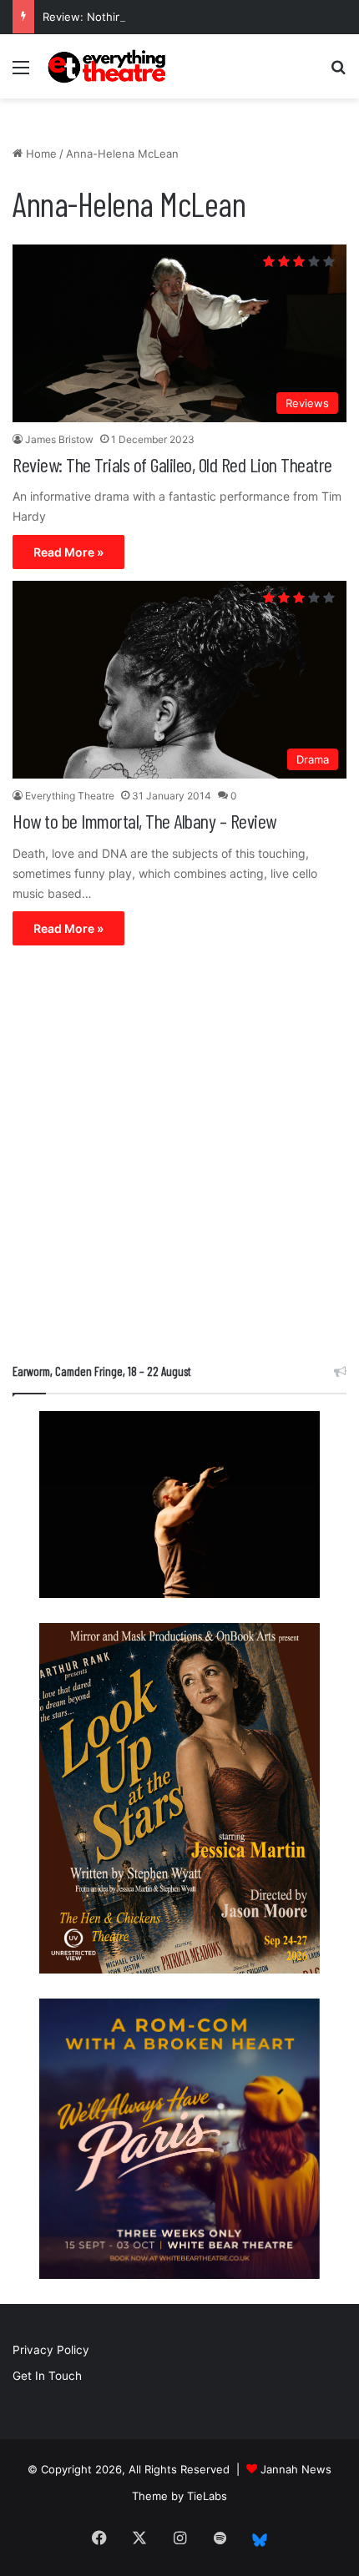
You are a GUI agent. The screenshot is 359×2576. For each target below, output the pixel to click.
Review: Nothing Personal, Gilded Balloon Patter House (187, 17)
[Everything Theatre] (109, 66)
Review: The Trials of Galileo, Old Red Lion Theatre (172, 464)
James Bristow (59, 439)
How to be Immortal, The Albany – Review (144, 821)
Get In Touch (47, 2376)
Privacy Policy (51, 2350)
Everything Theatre (70, 796)
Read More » (68, 552)
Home (40, 154)
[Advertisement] (179, 1158)
